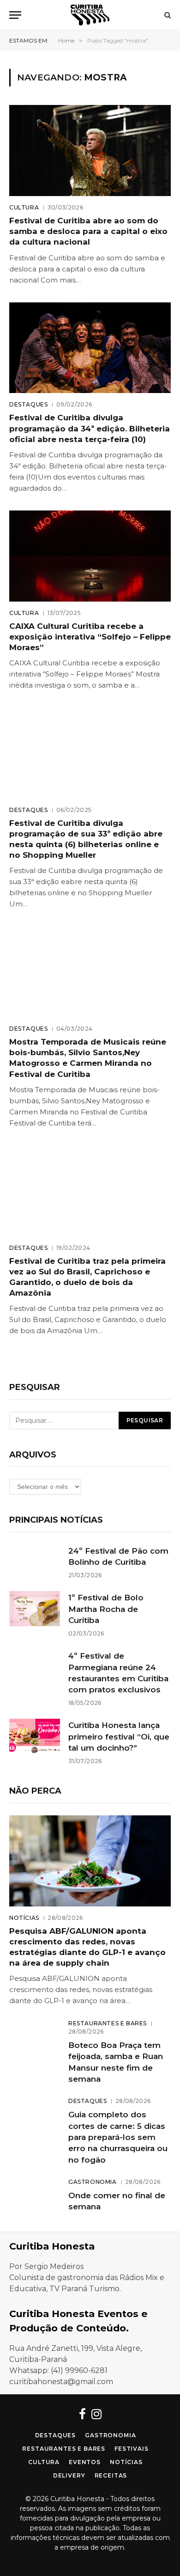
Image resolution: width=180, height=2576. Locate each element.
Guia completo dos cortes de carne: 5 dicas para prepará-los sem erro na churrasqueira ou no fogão (118, 2137)
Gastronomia (110, 2435)
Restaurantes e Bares (64, 2449)
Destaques (56, 2435)
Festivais (132, 2449)
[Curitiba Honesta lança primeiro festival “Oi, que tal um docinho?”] (35, 1736)
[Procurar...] (167, 15)
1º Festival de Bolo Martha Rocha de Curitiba (106, 1609)
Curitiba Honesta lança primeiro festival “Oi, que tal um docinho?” (119, 1737)
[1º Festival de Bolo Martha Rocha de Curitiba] (35, 1609)
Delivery (69, 2475)
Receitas (111, 2475)
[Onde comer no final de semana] (35, 2195)
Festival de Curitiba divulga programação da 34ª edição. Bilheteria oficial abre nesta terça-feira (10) (90, 428)
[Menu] (15, 15)
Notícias (126, 2462)
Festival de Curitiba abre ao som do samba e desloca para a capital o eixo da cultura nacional (88, 231)
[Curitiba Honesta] (90, 15)
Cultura (44, 2462)
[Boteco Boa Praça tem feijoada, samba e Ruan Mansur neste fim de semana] (35, 2036)
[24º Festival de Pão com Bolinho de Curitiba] (35, 1562)
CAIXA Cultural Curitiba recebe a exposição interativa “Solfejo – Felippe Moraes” (90, 637)
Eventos (85, 2462)
